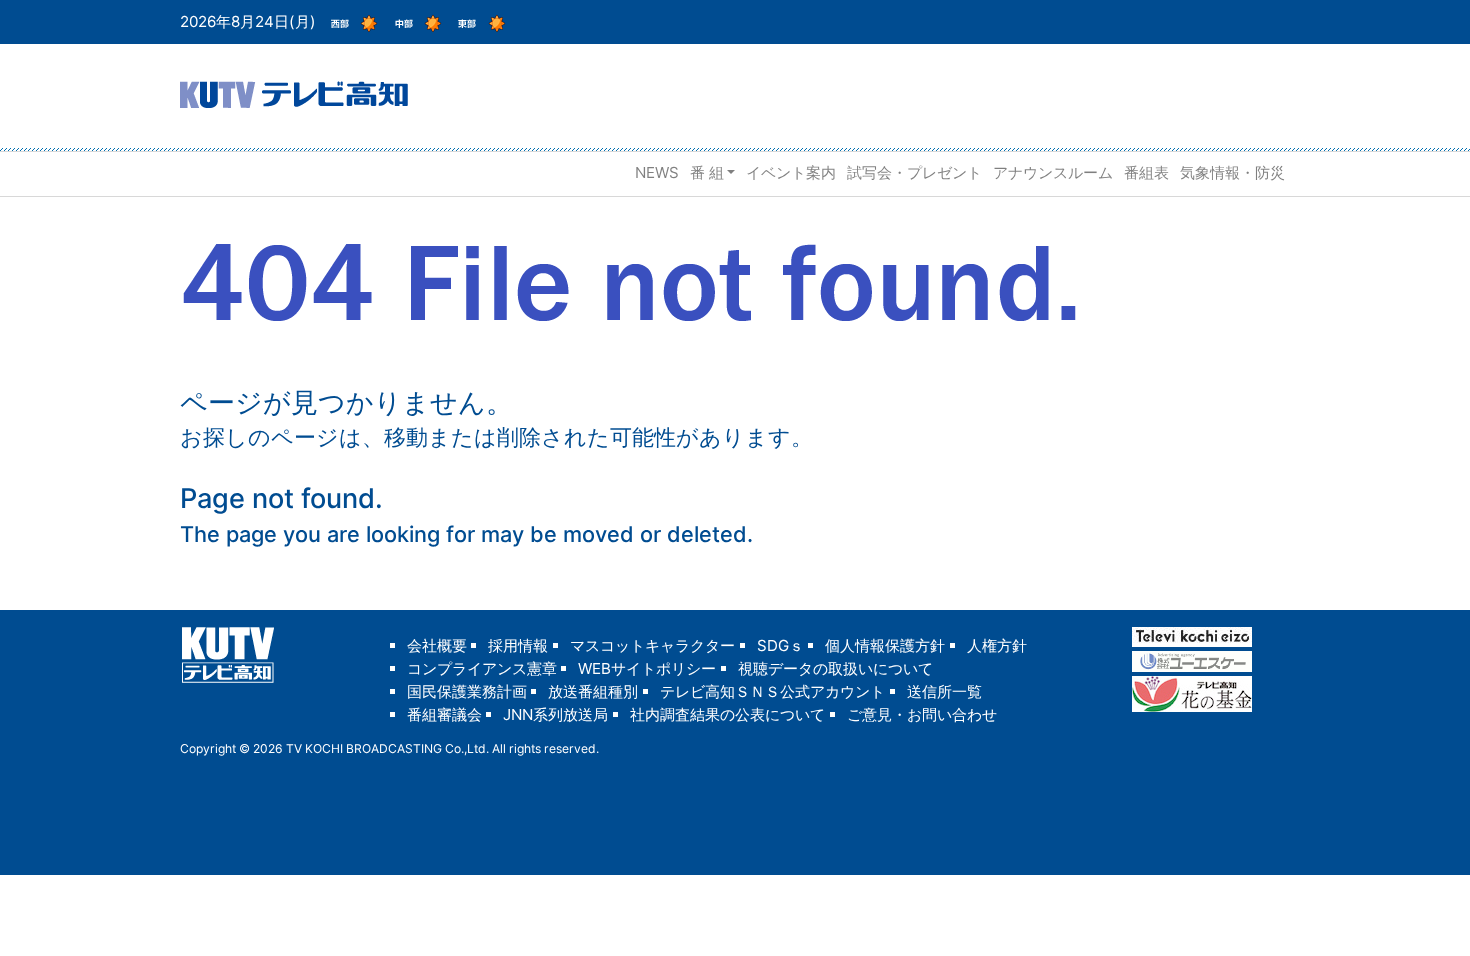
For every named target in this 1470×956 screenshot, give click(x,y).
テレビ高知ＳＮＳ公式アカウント (772, 691)
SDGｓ (780, 645)
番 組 (707, 172)
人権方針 (997, 645)
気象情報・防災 (1232, 172)
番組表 (1146, 172)
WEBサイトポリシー (647, 668)
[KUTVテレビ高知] (294, 92)
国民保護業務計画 (467, 691)
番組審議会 (444, 714)
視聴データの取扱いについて (835, 668)
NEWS (657, 172)
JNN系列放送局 (555, 714)
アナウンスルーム (1053, 172)
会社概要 (437, 645)
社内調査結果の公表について (727, 714)
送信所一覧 (944, 691)
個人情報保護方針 (885, 645)
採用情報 (518, 645)
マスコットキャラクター (652, 645)
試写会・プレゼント (914, 172)
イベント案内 (791, 172)
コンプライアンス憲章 (482, 668)
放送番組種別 (593, 691)
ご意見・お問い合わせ (922, 714)
